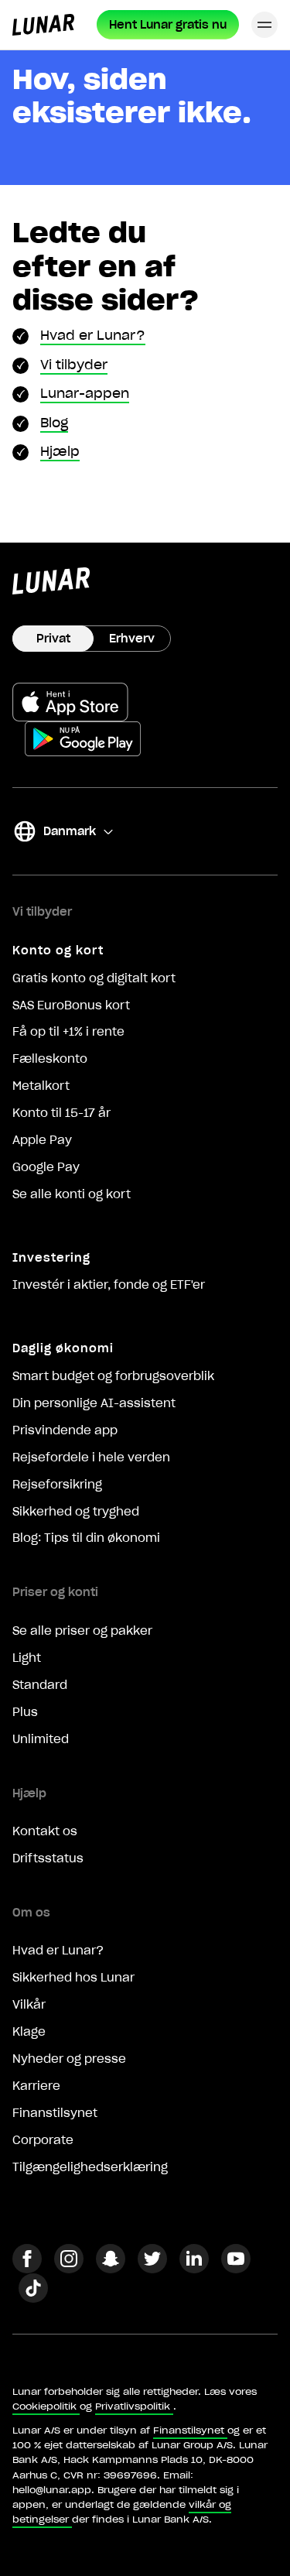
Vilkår (29, 2005)
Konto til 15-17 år (61, 1113)
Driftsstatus (48, 1858)
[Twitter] (152, 2269)
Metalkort (41, 1086)
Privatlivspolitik (133, 2406)
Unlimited (41, 1739)
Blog (54, 423)
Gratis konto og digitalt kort (94, 978)
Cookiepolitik (44, 2406)
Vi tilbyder (74, 365)
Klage (29, 2032)
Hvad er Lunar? (93, 335)
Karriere (36, 2086)
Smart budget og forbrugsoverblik (113, 1376)
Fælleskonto (50, 1059)
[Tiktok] (33, 2298)
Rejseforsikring (57, 1485)
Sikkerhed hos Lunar (73, 1978)
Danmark (54, 834)
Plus (25, 1712)
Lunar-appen (85, 393)
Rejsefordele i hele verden (91, 1458)
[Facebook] (27, 2269)
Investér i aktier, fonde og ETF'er (109, 1285)
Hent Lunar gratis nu (168, 25)
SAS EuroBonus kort (71, 1005)
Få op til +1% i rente (68, 1032)
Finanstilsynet (55, 2113)
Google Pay (46, 1167)
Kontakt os (45, 1831)
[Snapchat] (111, 2269)
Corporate (43, 2140)
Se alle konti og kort (72, 1194)
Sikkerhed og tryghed (76, 1512)
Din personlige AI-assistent (94, 1403)
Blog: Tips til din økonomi (86, 1538)
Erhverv (132, 639)
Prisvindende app (65, 1430)
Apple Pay (42, 1140)
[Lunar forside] (43, 25)
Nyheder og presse (69, 2059)
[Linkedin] (194, 2269)
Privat (53, 639)
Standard (40, 1685)
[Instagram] (69, 2269)
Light (27, 1658)
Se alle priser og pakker (82, 1631)
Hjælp (60, 451)
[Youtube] (236, 2269)
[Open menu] (264, 25)
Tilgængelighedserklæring (90, 2167)
